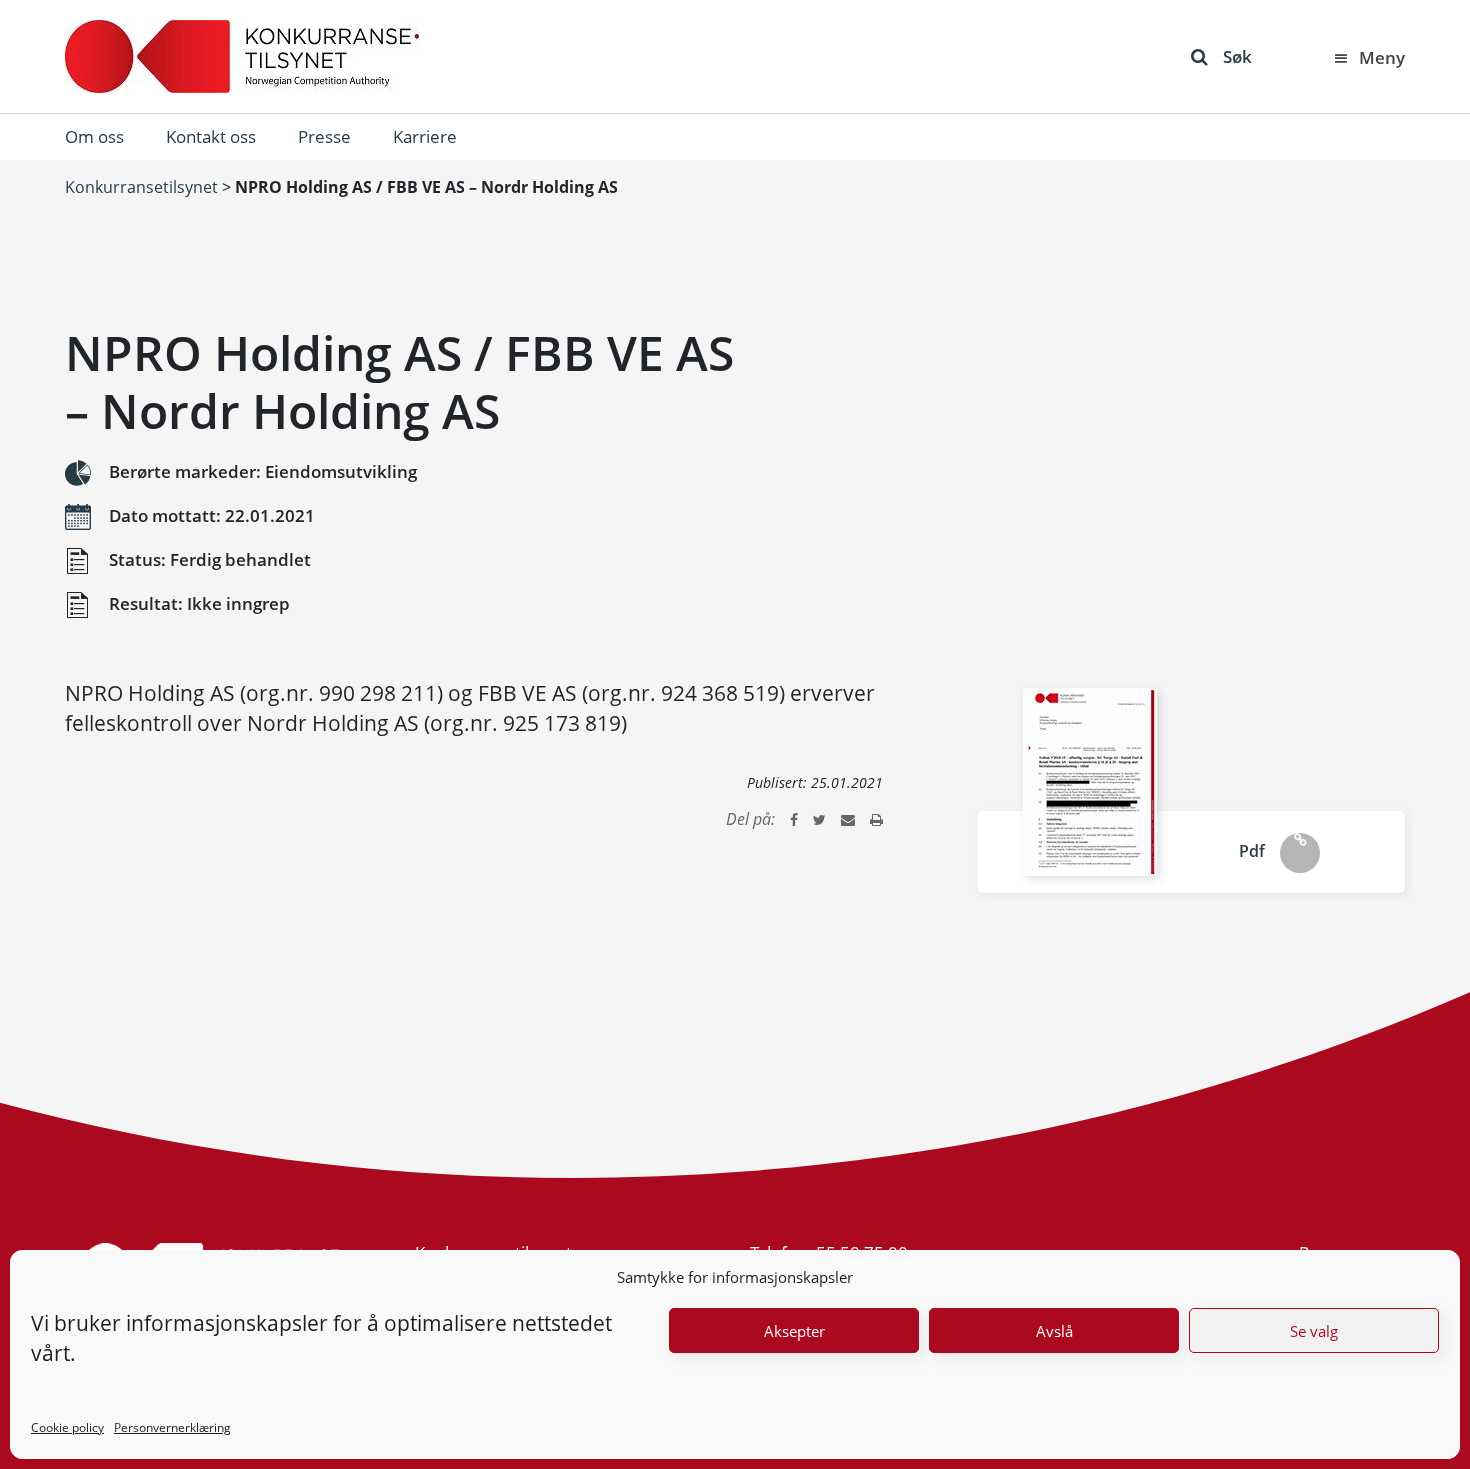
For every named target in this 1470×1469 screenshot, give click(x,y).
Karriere (425, 136)
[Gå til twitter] (819, 819)
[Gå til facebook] (794, 819)
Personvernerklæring (172, 1427)
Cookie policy (67, 1427)
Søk (1237, 56)
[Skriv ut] (876, 819)
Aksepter (794, 1331)
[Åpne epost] (848, 819)
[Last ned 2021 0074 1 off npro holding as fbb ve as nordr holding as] (1090, 782)
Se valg (1314, 1331)
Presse (324, 136)
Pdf (1252, 851)
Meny (1382, 57)
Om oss (94, 136)
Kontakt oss (211, 136)
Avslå (1054, 1331)
